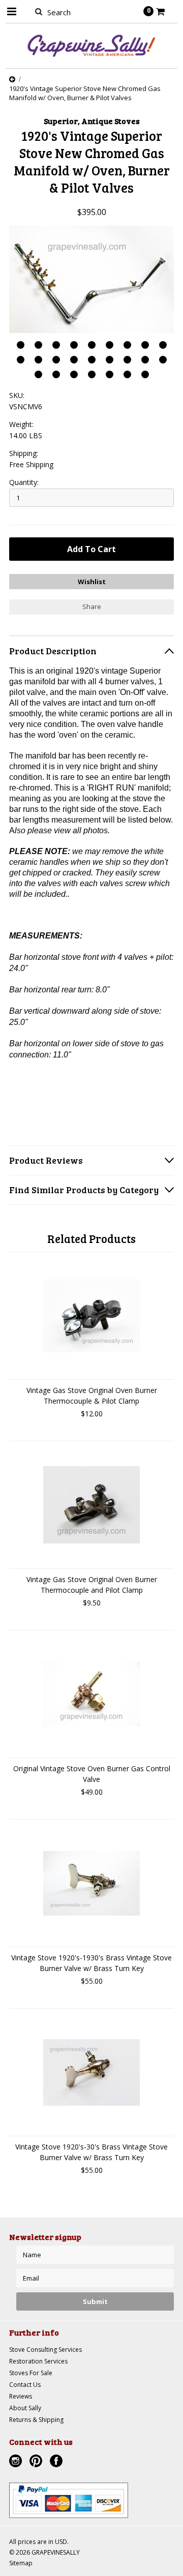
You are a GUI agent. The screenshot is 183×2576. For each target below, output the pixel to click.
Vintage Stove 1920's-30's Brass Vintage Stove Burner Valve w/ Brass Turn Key (91, 2152)
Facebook (57, 2462)
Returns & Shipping (36, 2420)
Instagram (17, 2462)
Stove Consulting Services (45, 2350)
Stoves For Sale (31, 2373)
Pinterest (37, 2462)
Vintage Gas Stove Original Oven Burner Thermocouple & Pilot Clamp (92, 1396)
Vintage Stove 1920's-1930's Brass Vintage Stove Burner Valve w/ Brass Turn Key (91, 1963)
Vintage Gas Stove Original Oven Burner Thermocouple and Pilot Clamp (92, 1585)
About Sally (25, 2408)
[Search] (38, 11)
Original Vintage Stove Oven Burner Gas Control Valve (92, 1774)
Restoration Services (38, 2361)
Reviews (21, 2396)
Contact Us (25, 2385)
